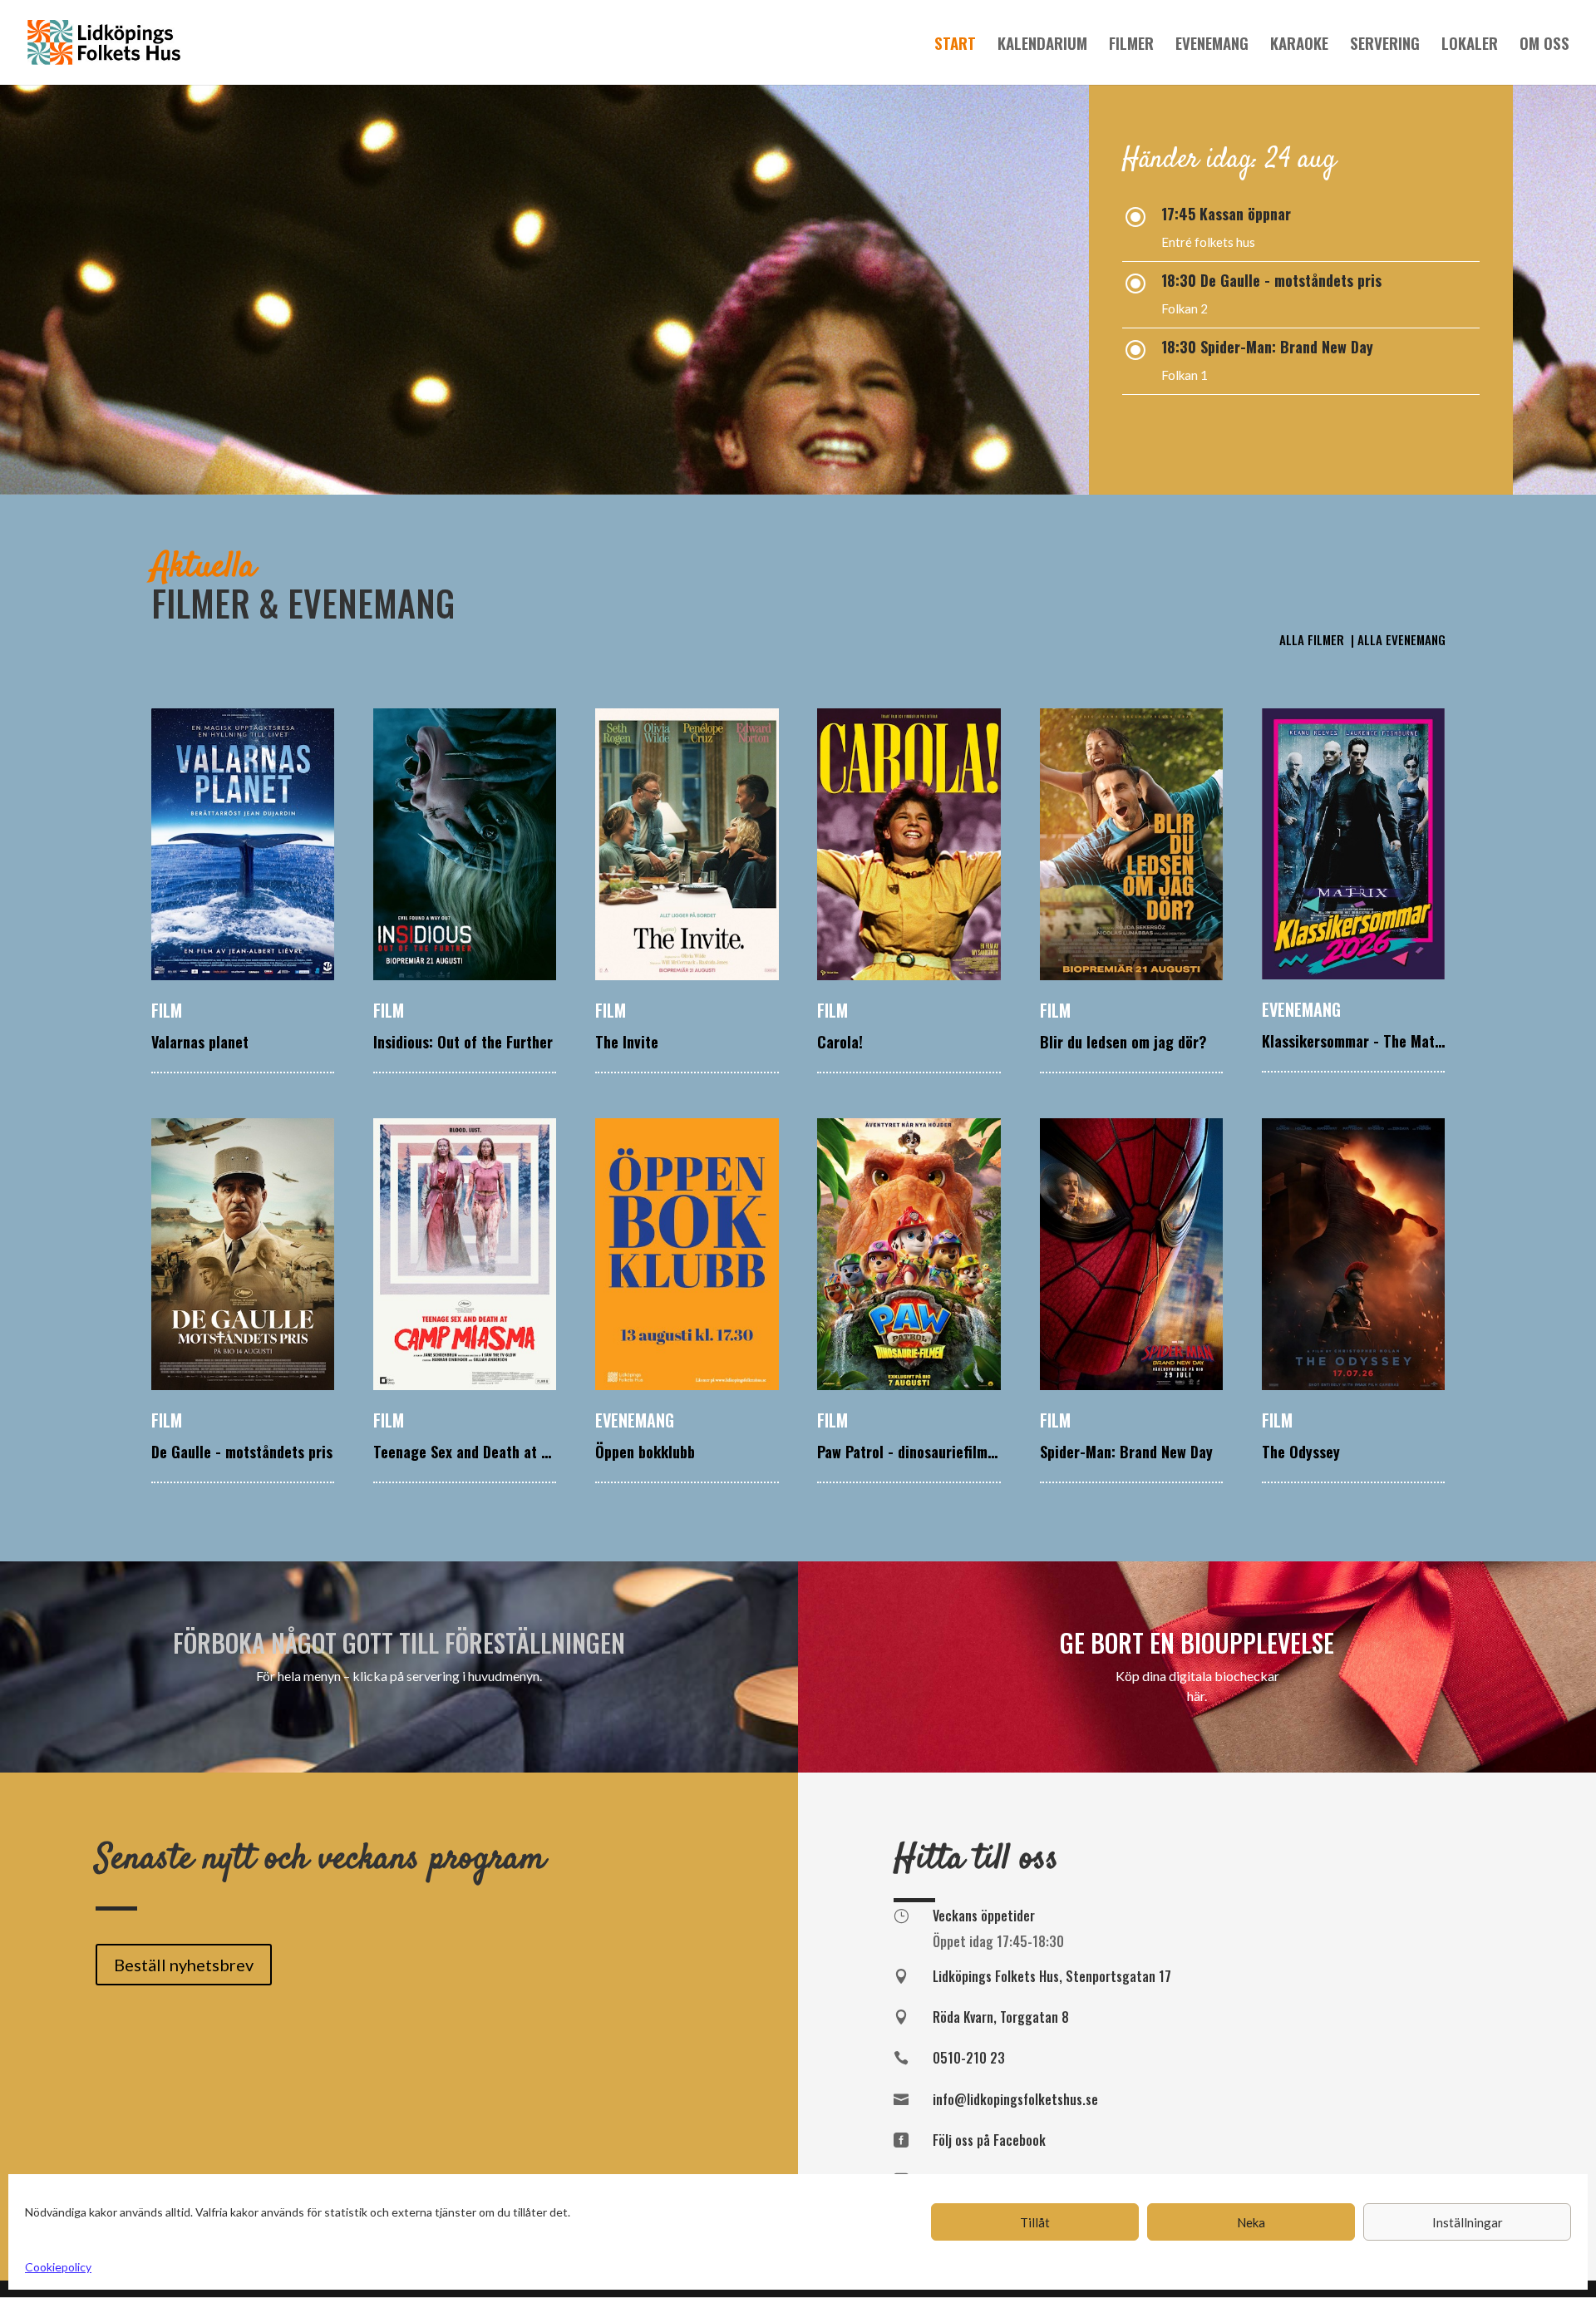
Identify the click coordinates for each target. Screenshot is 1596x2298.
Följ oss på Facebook (989, 2140)
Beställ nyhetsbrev (184, 1965)
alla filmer (1313, 639)
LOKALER (1470, 45)
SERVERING (1385, 45)
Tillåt (1035, 2222)
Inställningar (1468, 2222)
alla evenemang (1401, 639)
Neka (1251, 2222)
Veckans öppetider (984, 1916)
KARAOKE (1299, 45)
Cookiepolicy (58, 2267)
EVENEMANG (1212, 45)
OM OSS (1544, 45)
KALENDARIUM (1042, 45)
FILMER (1131, 45)
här (1196, 1696)
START (955, 45)
